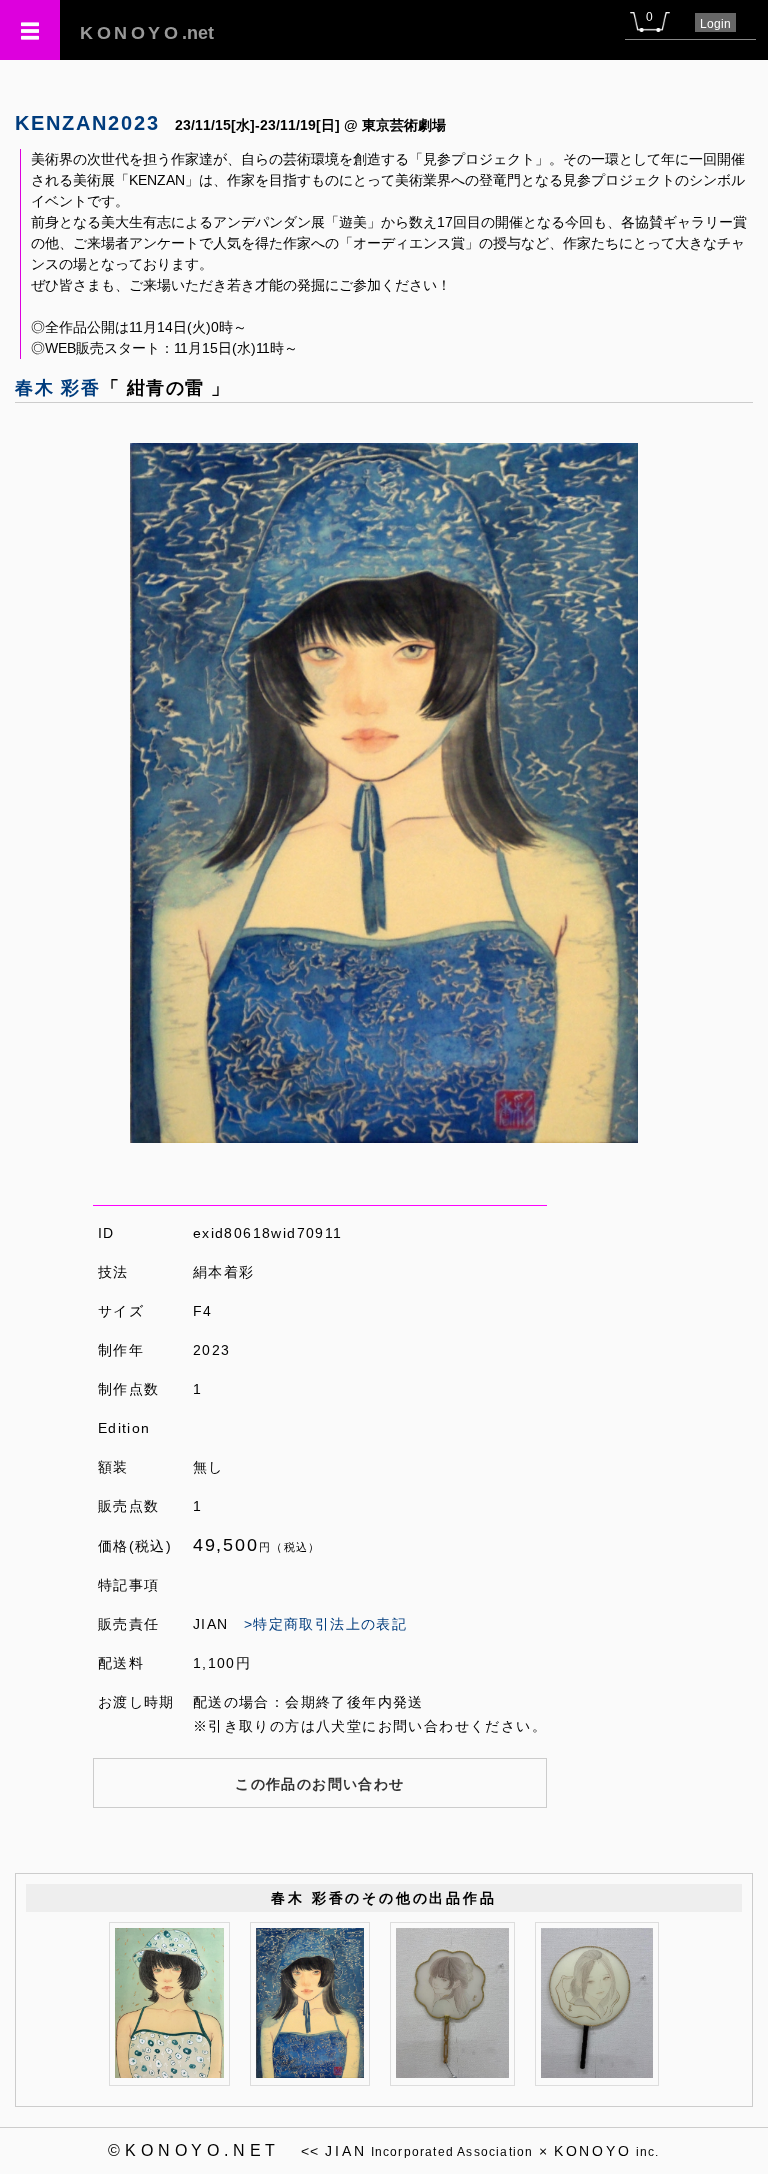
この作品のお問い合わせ (319, 1784)
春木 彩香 (58, 388)
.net (147, 33)
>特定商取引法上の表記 (325, 1624)
